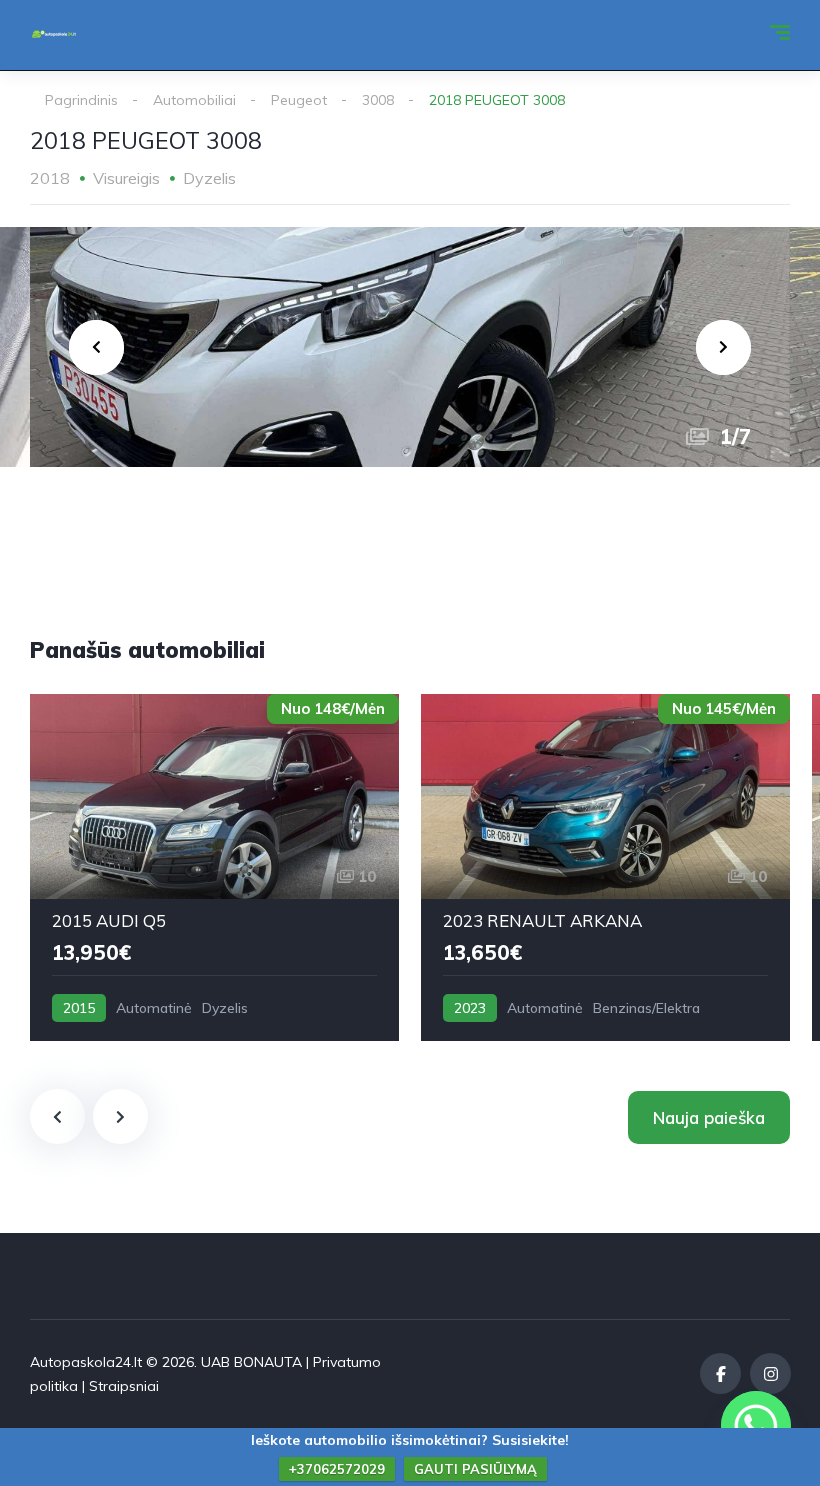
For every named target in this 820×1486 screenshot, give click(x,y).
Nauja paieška (709, 1117)
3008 (378, 100)
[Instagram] (770, 1373)
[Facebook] (720, 1373)
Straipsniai (124, 1386)
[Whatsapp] (756, 1426)
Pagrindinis (81, 100)
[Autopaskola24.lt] (54, 35)
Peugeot (299, 100)
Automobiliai (194, 100)
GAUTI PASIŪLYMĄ (475, 1469)
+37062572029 (337, 1469)
